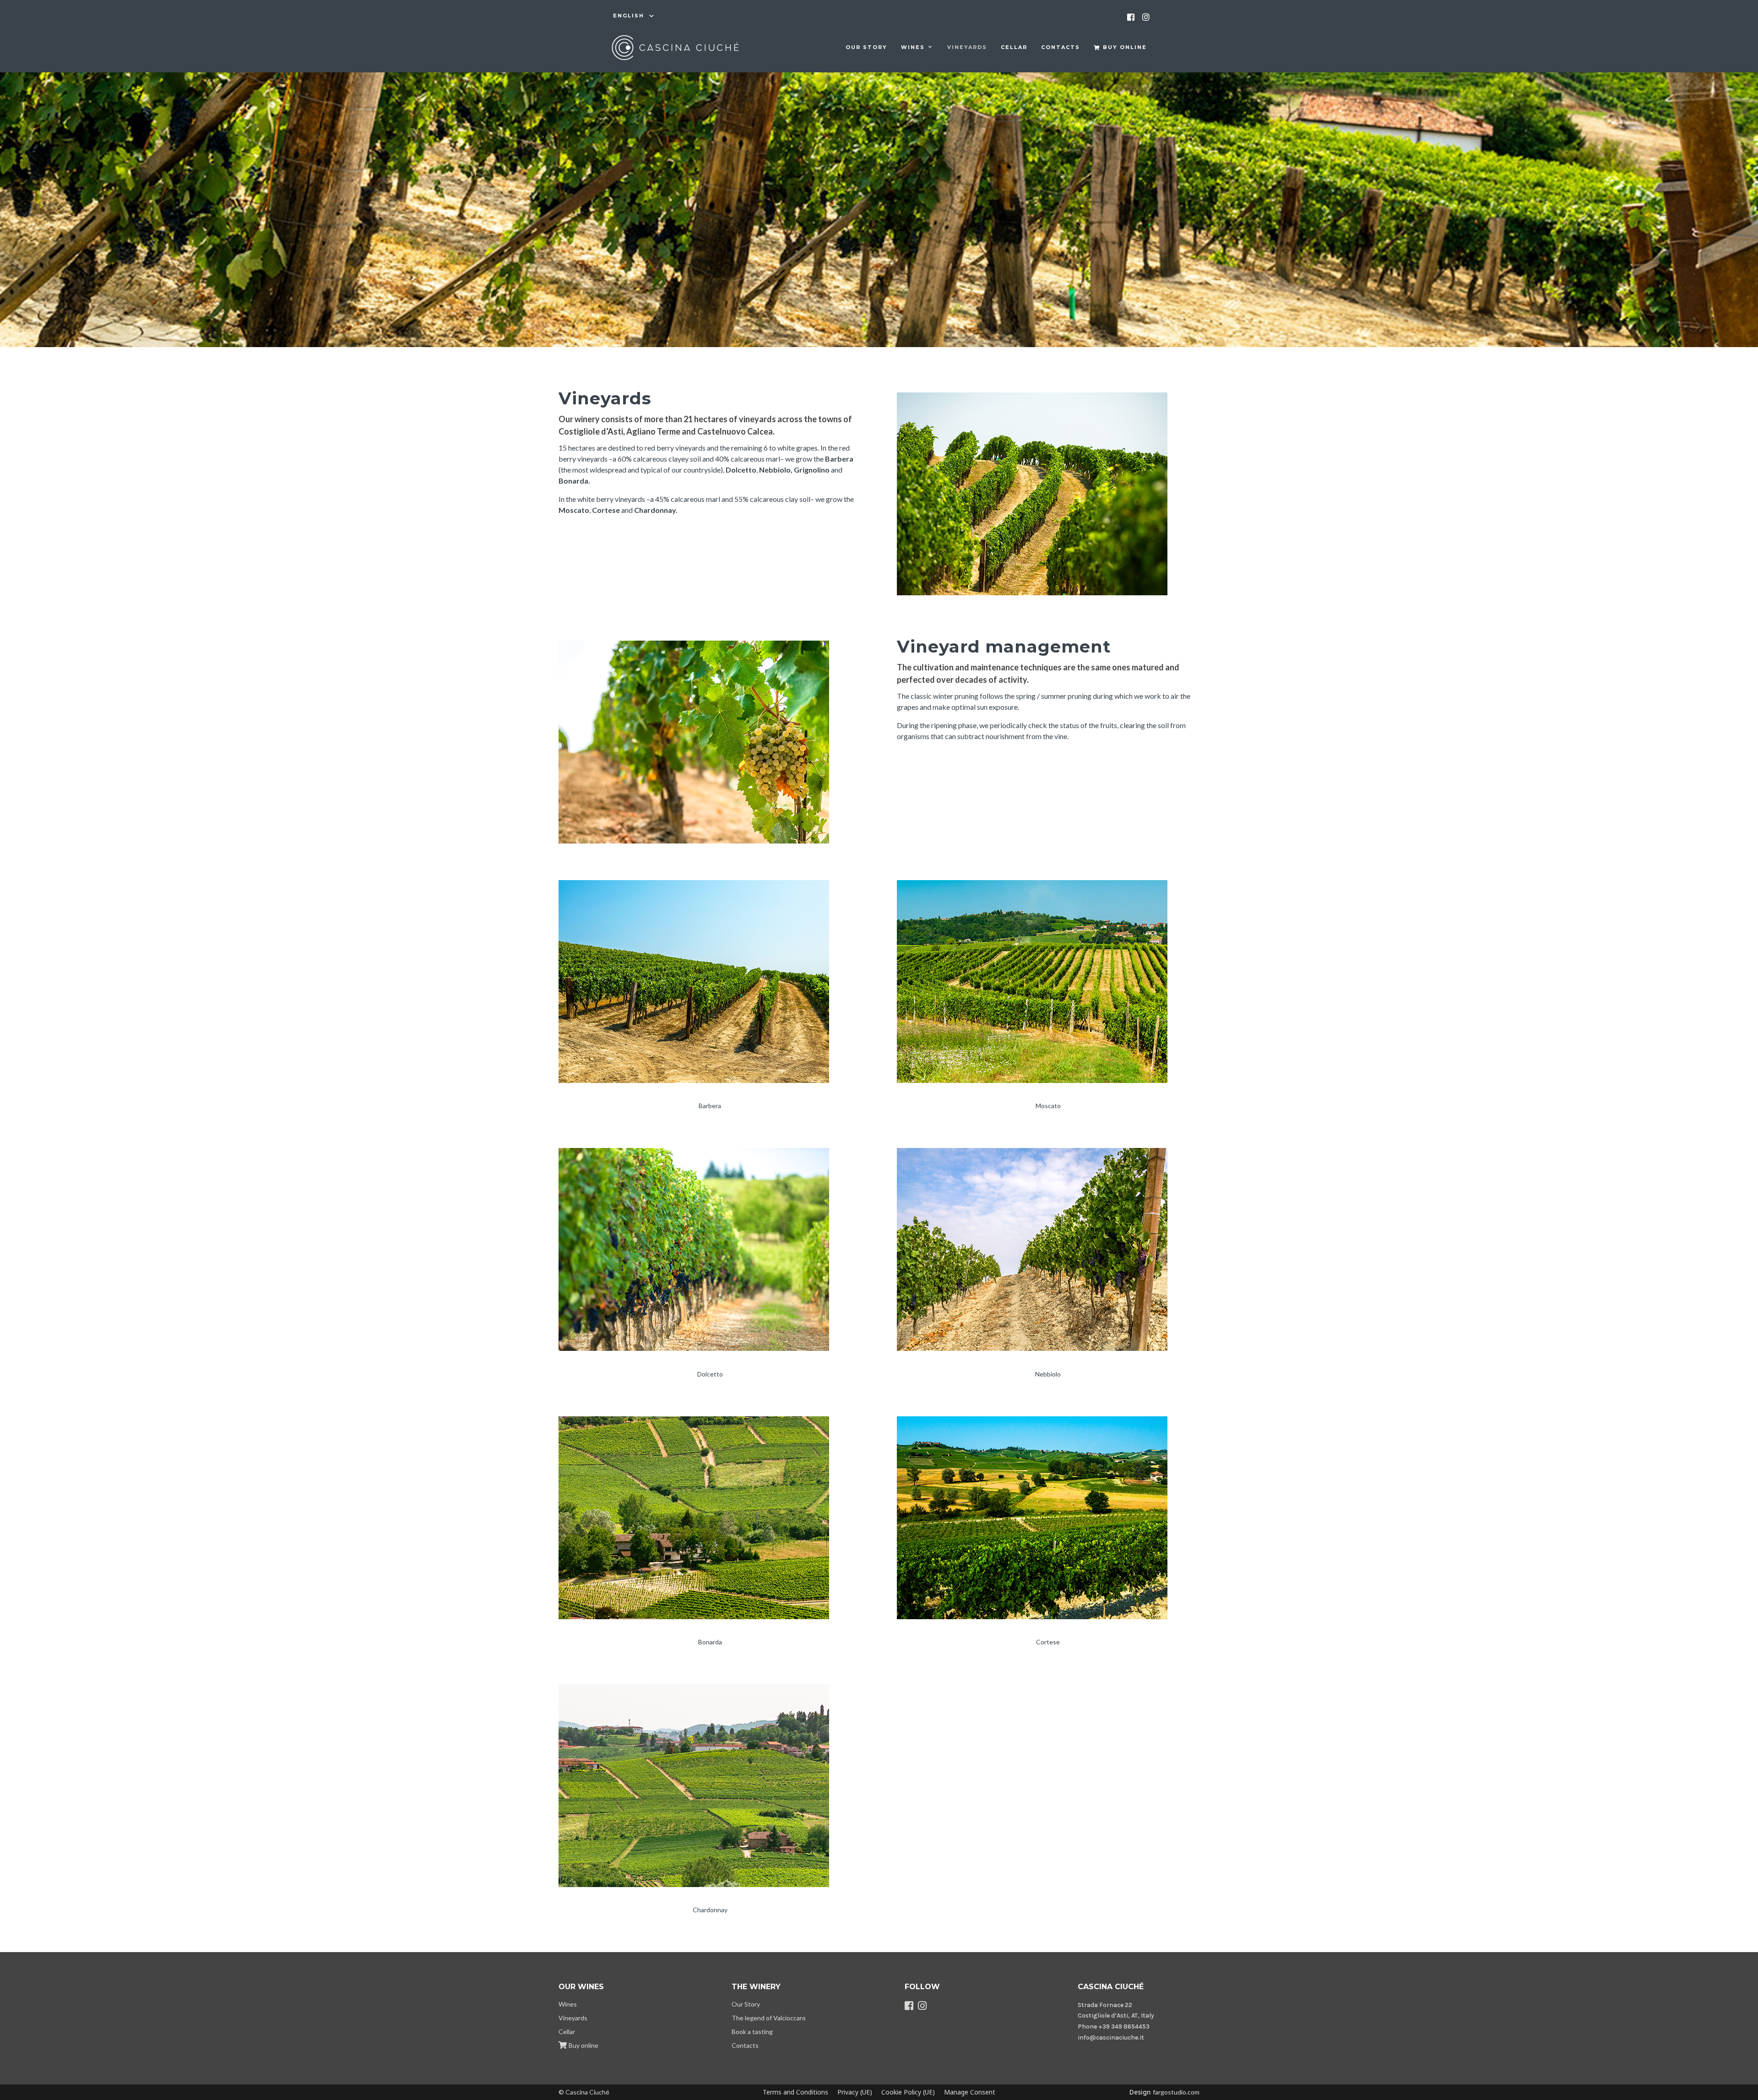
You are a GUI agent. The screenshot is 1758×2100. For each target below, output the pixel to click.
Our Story (866, 47)
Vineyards (967, 47)
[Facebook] (1131, 16)
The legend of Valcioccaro (769, 2018)
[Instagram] (1147, 16)
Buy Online (1125, 47)
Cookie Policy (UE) (908, 2092)
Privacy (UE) (855, 2092)
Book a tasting (752, 2032)
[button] (640, 16)
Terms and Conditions (795, 2092)
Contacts (1061, 47)
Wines (913, 47)
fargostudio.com (1176, 2092)
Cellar (1014, 47)
